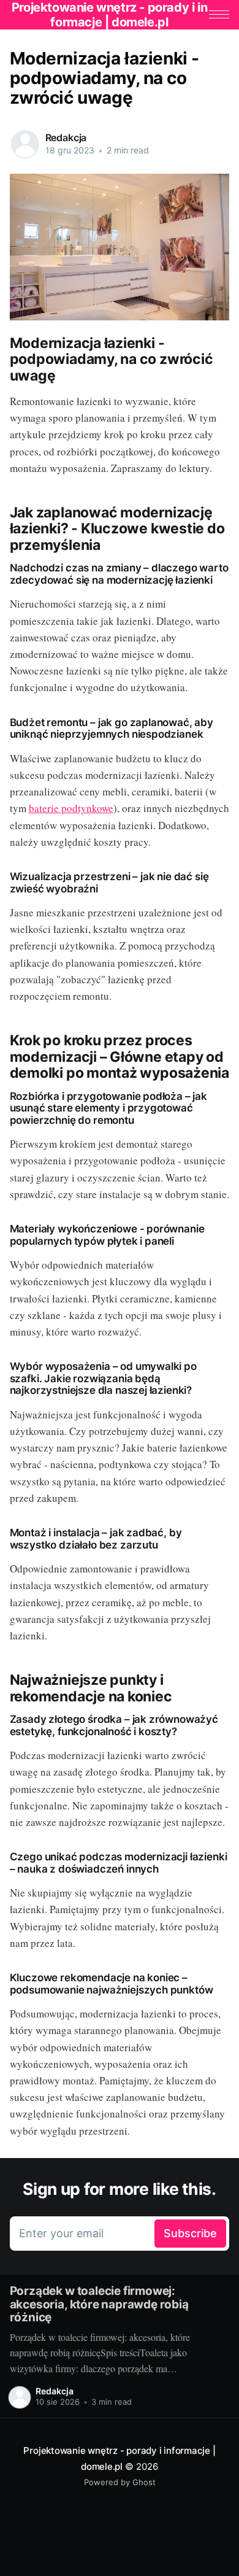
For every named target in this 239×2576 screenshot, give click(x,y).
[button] (219, 14)
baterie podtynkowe (71, 808)
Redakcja (66, 137)
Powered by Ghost (120, 2482)
